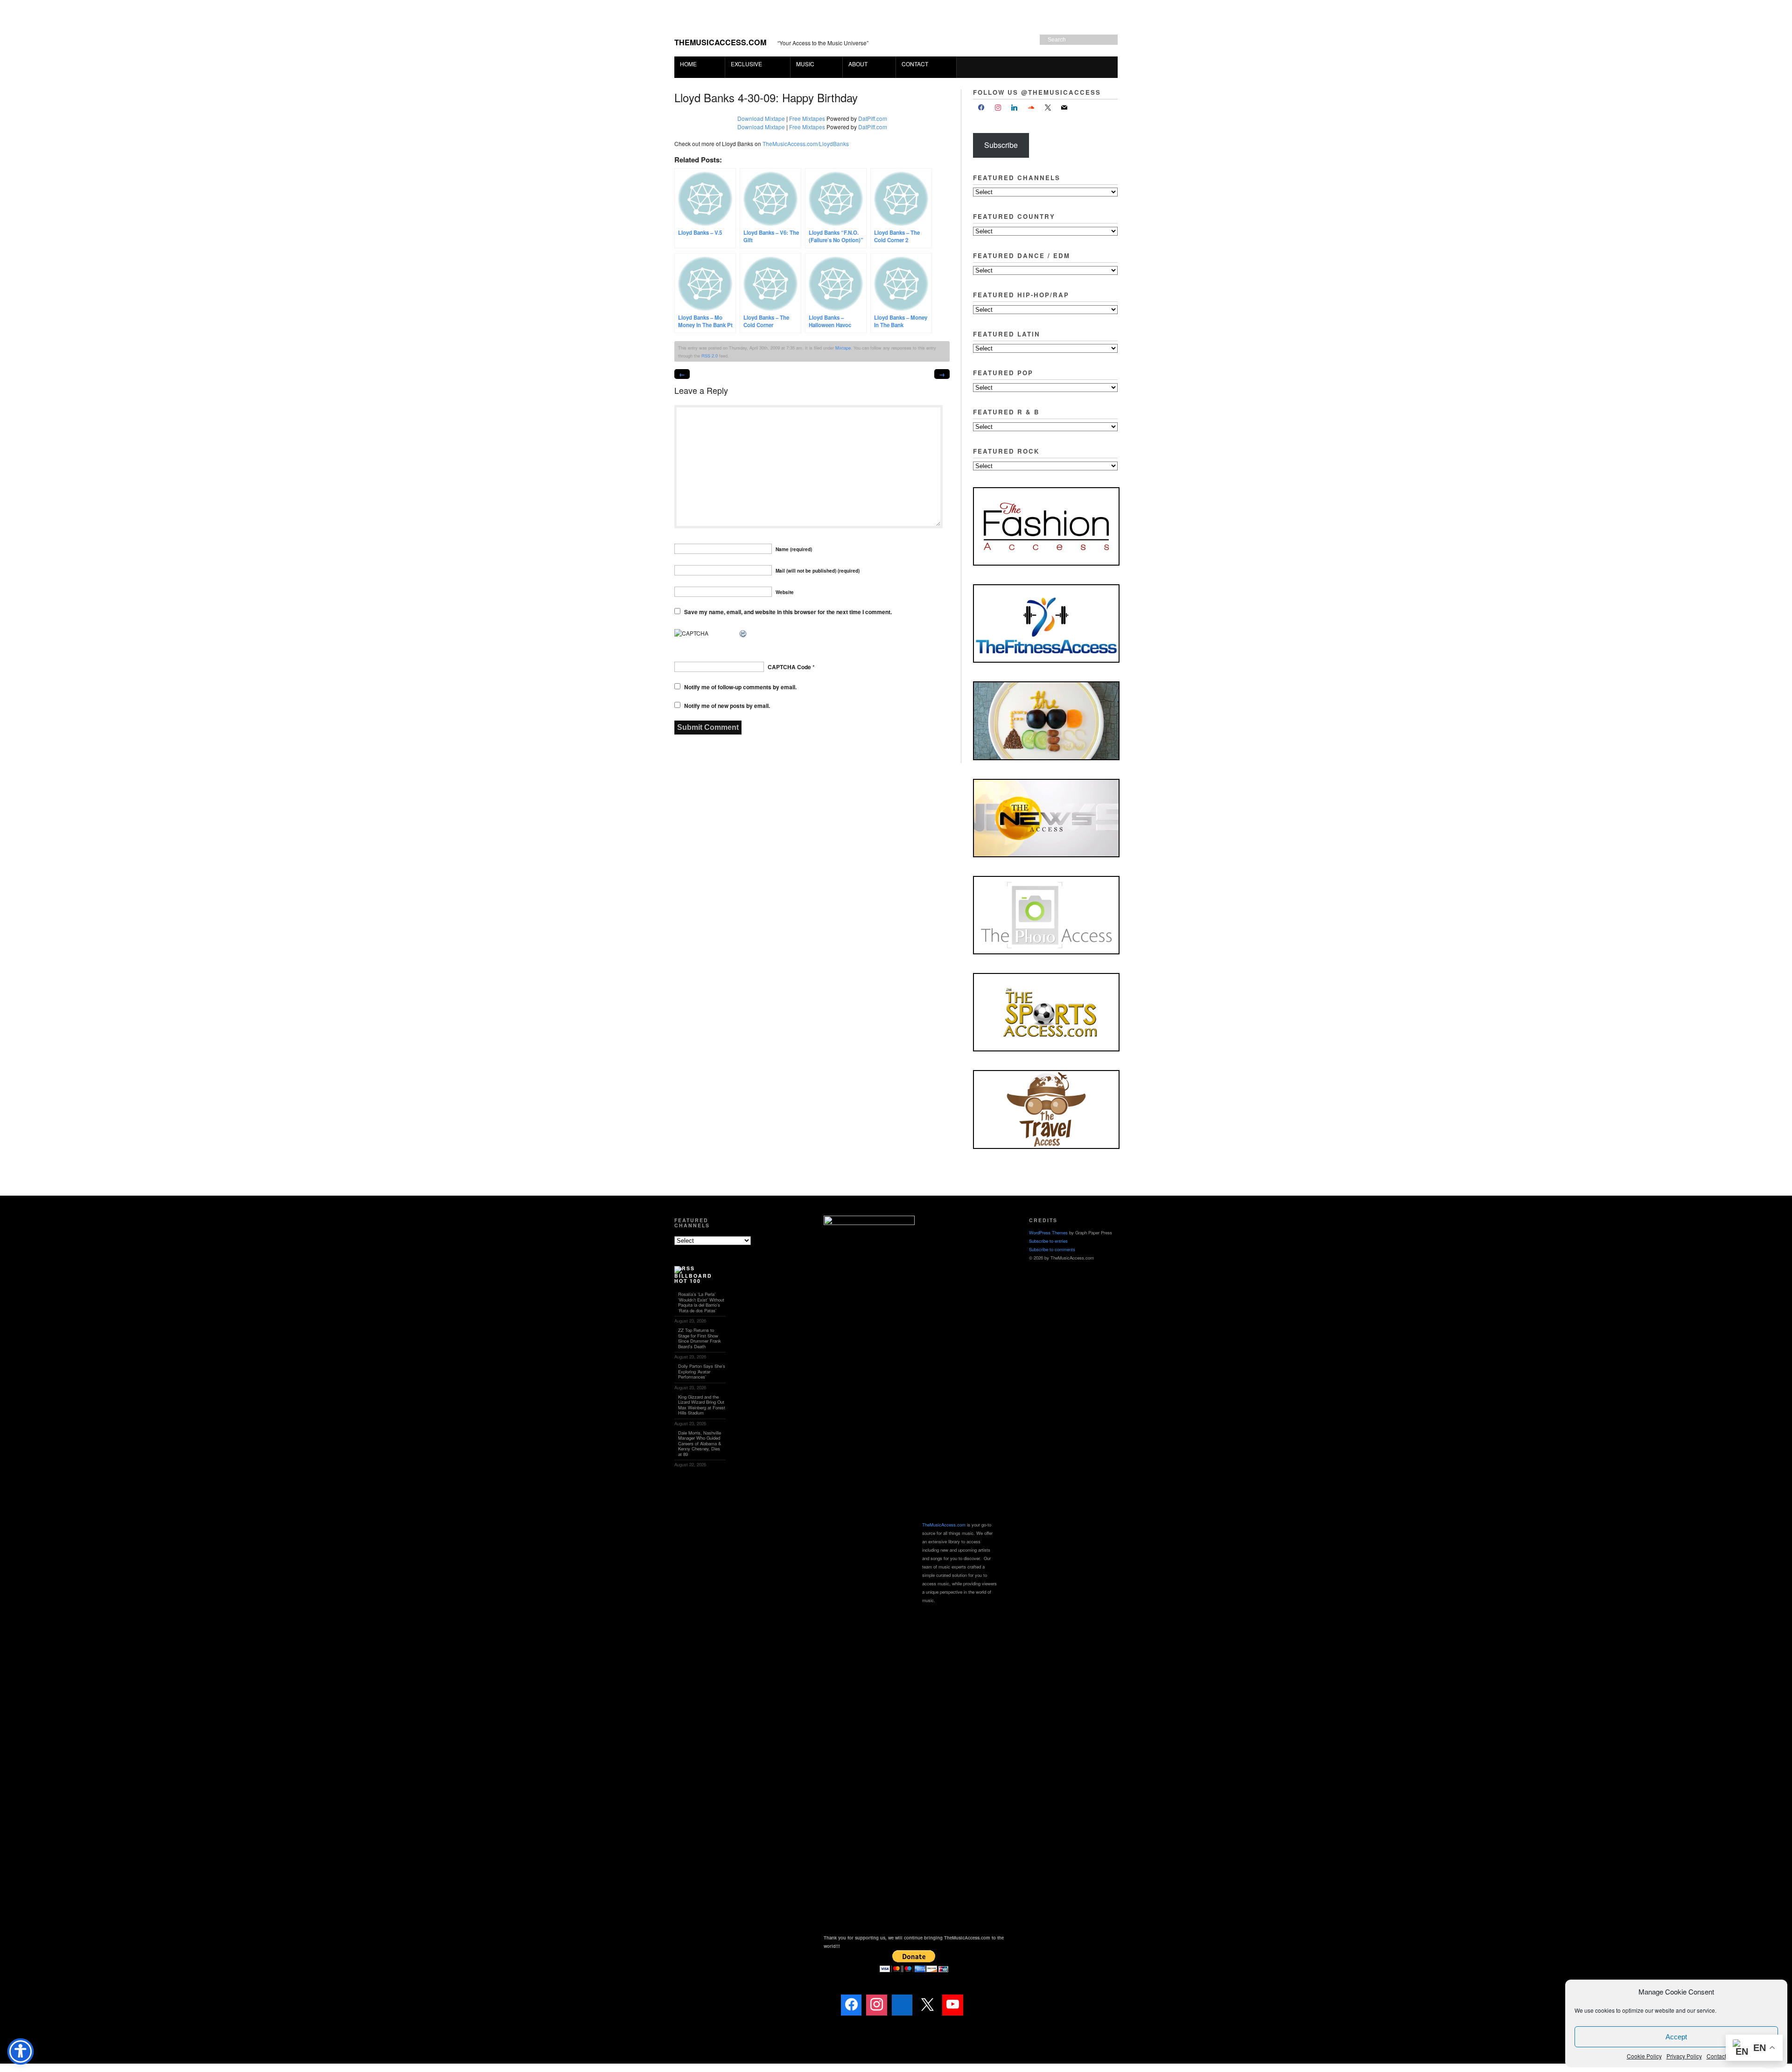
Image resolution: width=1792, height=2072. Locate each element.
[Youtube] (952, 2005)
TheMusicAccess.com (720, 42)
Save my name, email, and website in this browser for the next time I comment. (788, 612)
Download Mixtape (761, 118)
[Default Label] (1015, 108)
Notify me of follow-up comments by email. (740, 687)
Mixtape (843, 348)
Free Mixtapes (807, 118)
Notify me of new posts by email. (727, 706)
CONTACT (915, 64)
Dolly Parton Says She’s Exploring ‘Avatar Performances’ (702, 1371)
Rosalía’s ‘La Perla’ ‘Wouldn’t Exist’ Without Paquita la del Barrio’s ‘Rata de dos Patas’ (701, 1302)
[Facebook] (981, 108)
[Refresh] (743, 634)
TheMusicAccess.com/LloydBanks (806, 143)
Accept (1676, 2037)
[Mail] (978, 2005)
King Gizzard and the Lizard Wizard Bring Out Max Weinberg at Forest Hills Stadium (702, 1405)
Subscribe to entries (1048, 1241)
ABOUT (855, 64)
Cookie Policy (1644, 2056)
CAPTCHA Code (789, 667)
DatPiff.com (873, 118)
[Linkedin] (902, 2005)
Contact (1716, 2056)
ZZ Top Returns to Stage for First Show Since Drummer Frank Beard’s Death (700, 1338)
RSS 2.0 (710, 356)
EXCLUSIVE (744, 64)
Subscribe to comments (1052, 1249)
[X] (1048, 108)
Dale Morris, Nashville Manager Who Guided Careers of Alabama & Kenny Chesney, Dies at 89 (700, 1443)
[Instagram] (998, 108)
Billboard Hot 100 (693, 1278)
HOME (688, 64)
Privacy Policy (1684, 2056)
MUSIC (802, 64)
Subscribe (1001, 145)
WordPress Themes (1048, 1232)
